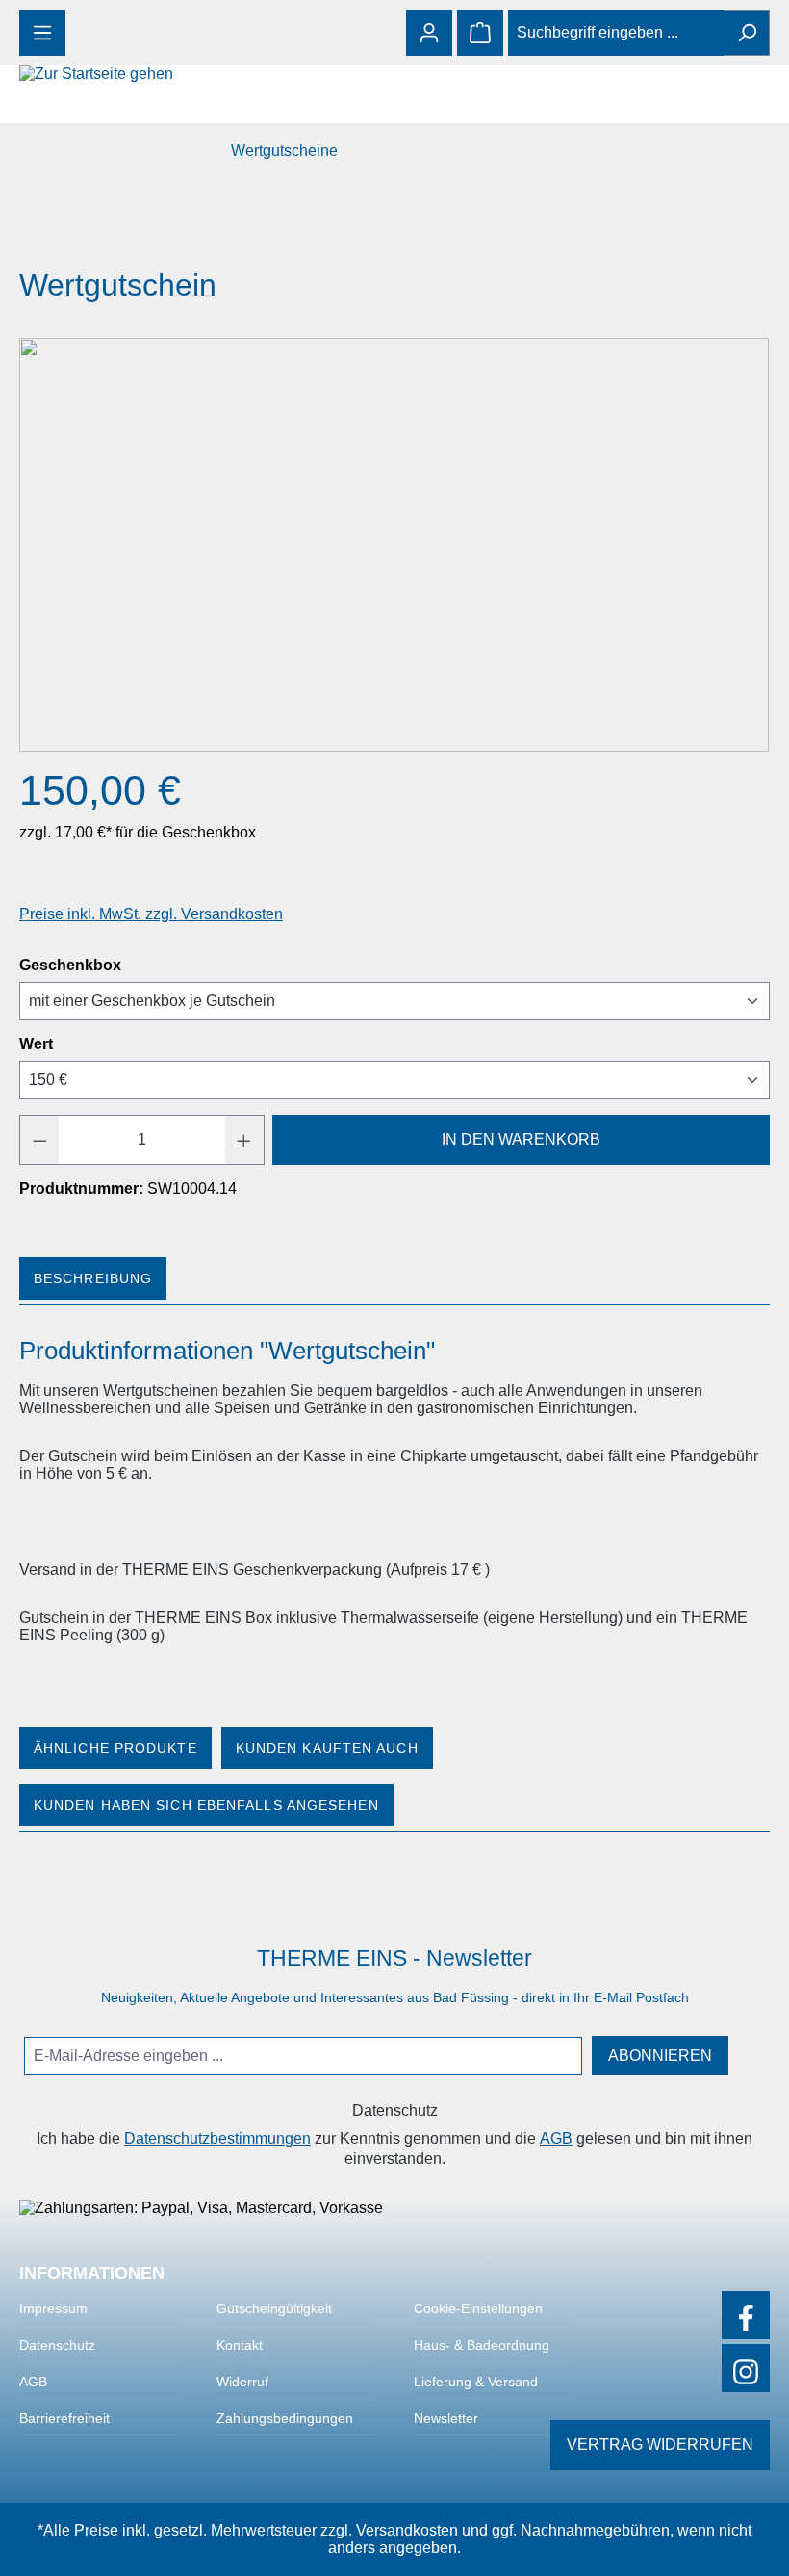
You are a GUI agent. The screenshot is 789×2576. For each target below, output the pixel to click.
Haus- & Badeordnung (482, 2345)
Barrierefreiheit (64, 2418)
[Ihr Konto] (429, 33)
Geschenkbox (70, 965)
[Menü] (42, 33)
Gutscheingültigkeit (274, 2308)
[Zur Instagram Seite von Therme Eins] (746, 2368)
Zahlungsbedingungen (285, 2418)
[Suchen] (747, 33)
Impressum (53, 2308)
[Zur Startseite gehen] (115, 74)
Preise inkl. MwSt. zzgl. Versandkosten (151, 914)
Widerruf (242, 2382)
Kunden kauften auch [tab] (327, 1748)
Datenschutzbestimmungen (217, 2138)
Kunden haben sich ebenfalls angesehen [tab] (206, 1805)
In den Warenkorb (521, 1139)
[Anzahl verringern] (39, 1140)
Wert (36, 1044)
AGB (556, 2138)
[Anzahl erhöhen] (244, 1140)
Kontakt (240, 2345)
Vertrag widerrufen (660, 2445)
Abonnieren (660, 2056)
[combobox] (616, 33)
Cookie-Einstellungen (478, 2308)
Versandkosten (407, 2530)
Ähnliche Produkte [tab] (115, 1748)
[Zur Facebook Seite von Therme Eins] (746, 2315)
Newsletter (446, 2418)
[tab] (95, 1278)
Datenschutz (57, 2345)
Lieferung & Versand (476, 2382)
